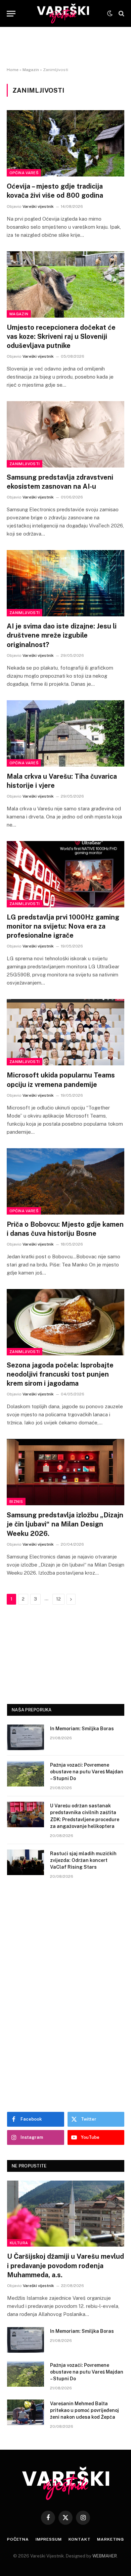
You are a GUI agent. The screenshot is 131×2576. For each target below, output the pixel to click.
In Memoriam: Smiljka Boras (82, 1729)
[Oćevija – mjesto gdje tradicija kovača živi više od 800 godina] (65, 143)
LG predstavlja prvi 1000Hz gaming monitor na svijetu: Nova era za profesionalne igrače (63, 926)
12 (58, 1599)
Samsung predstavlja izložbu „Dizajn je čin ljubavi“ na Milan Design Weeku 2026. (65, 1524)
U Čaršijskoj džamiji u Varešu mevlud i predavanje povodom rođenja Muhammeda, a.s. (65, 2265)
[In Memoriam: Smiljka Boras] (26, 1737)
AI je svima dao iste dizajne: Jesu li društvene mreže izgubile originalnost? (62, 635)
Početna (18, 2539)
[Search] (121, 14)
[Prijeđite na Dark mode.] (110, 13)
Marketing (111, 2539)
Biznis (16, 1502)
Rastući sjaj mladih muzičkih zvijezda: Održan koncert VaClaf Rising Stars (83, 1860)
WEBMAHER (105, 2556)
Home (13, 70)
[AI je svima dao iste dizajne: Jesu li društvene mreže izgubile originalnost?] (65, 583)
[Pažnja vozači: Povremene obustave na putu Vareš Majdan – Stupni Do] (26, 1774)
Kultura (19, 2243)
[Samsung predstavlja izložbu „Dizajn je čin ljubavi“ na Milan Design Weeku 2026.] (65, 1472)
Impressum (49, 2539)
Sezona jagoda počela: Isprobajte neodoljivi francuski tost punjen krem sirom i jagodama (60, 1374)
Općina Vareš (24, 173)
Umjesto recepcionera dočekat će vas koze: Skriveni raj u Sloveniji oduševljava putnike (61, 336)
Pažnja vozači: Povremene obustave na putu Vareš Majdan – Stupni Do (87, 1772)
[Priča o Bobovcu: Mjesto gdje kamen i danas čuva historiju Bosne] (65, 1181)
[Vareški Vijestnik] (63, 13)
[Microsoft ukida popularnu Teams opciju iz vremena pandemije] (65, 1032)
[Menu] (11, 14)
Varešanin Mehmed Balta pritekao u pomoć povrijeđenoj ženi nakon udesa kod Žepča (84, 2410)
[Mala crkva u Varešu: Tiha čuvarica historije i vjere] (65, 733)
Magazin (31, 70)
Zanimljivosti (25, 464)
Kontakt (80, 2539)
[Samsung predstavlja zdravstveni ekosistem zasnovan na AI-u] (65, 434)
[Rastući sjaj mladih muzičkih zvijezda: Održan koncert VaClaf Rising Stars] (26, 1862)
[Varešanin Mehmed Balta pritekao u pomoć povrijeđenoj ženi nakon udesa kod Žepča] (26, 2412)
